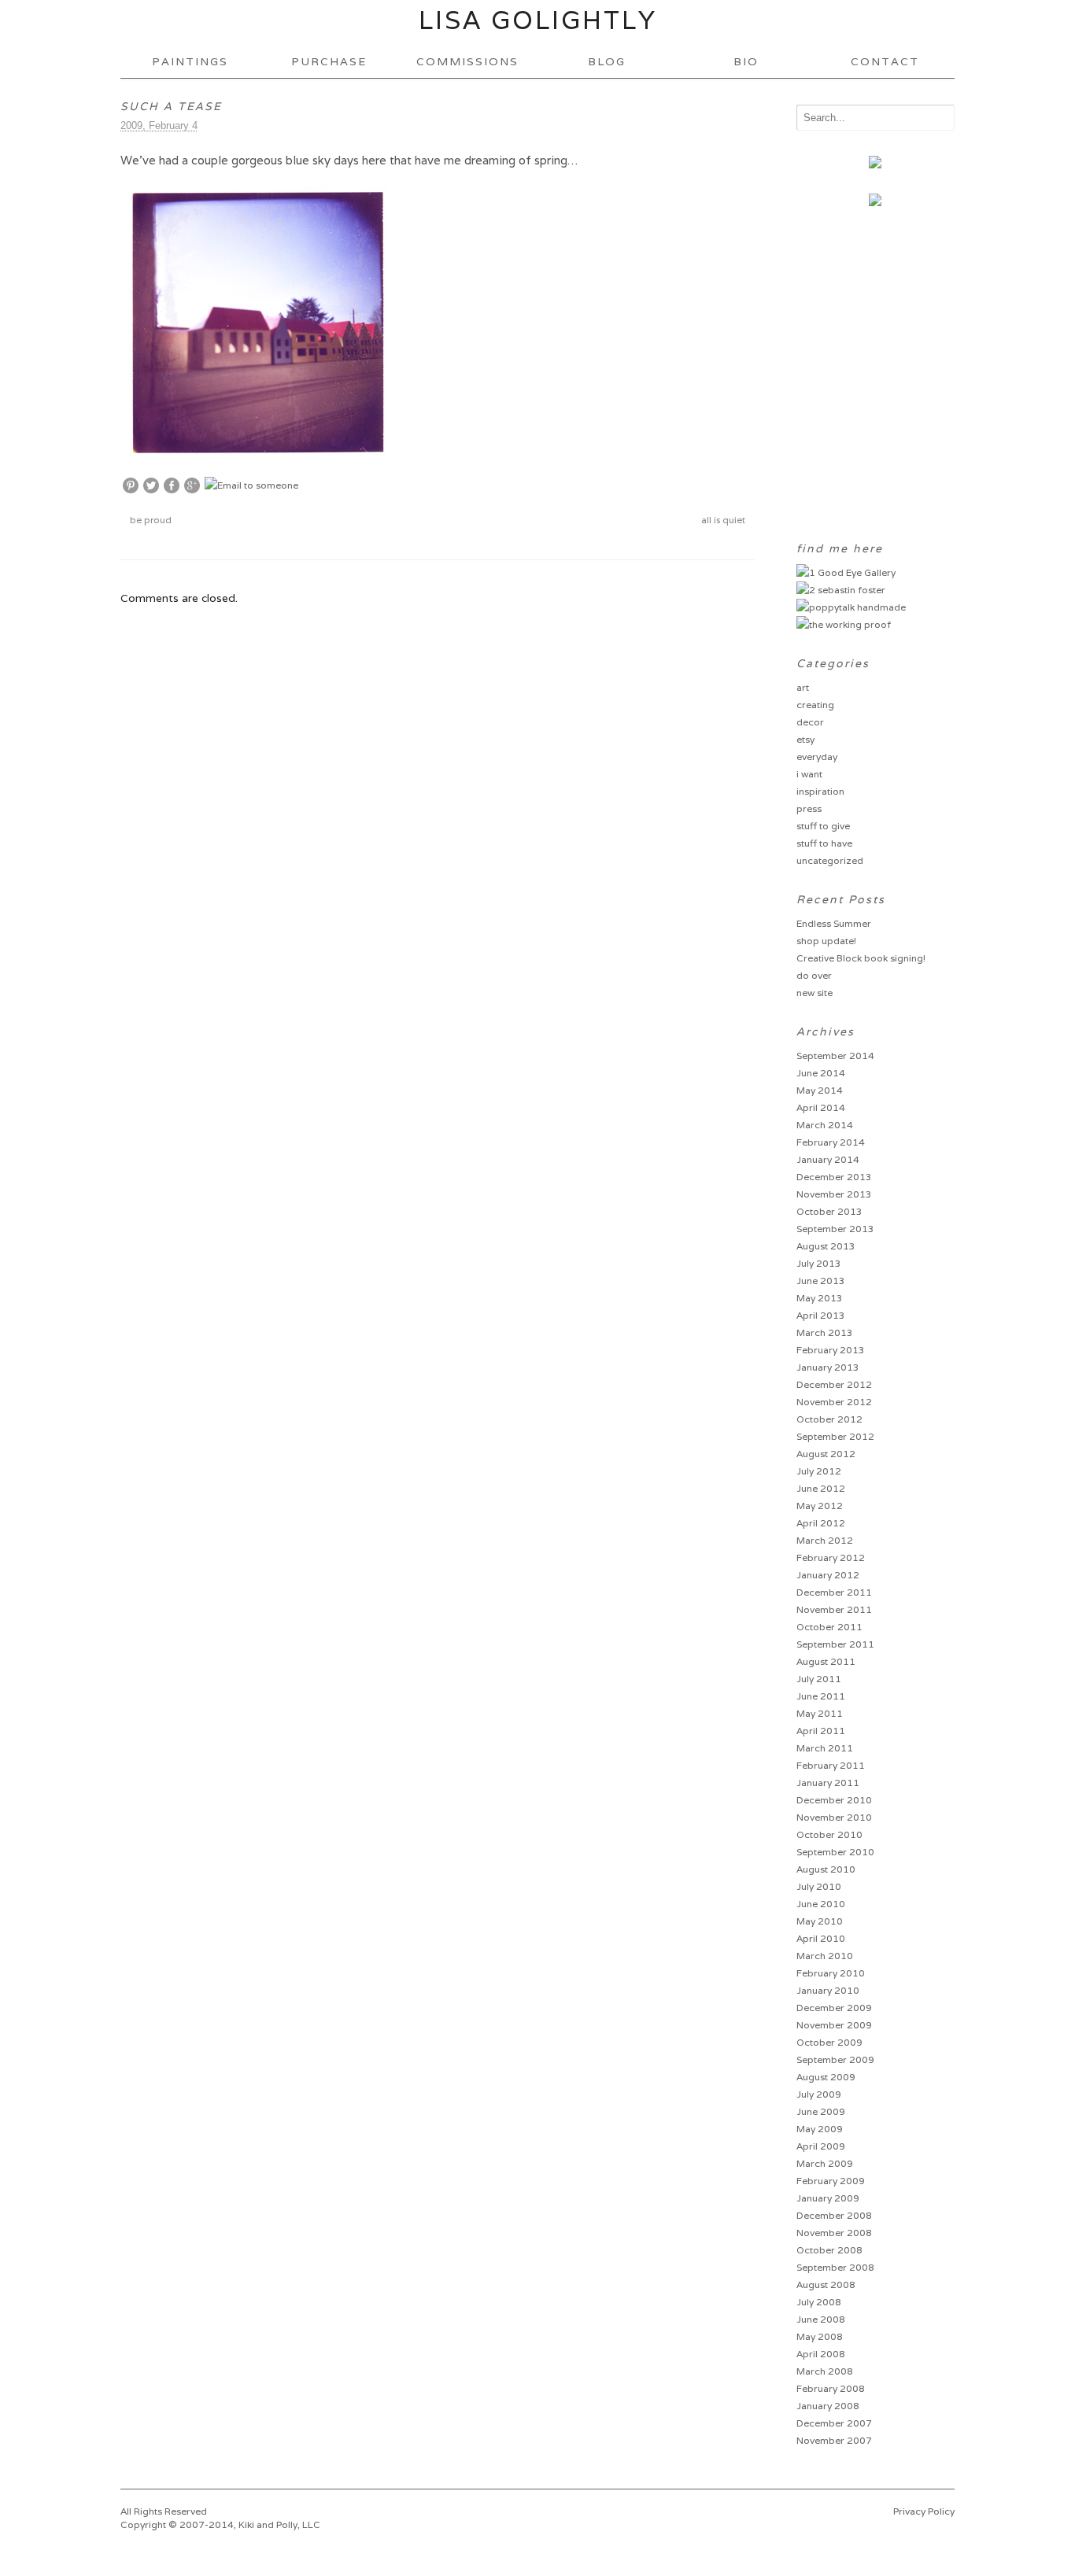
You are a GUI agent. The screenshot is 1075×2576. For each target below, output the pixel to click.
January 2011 (828, 1783)
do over (814, 975)
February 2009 (831, 2181)
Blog (607, 61)
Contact (885, 61)
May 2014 (820, 1090)
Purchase (329, 61)
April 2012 (821, 1523)
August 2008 (826, 2284)
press (809, 808)
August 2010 (826, 1869)
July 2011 (819, 1679)
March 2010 (825, 1956)
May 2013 (820, 1298)
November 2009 (834, 2025)
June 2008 (821, 2319)
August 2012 (826, 1454)
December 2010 (834, 1800)
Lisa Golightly (538, 20)
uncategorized (830, 860)
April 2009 (821, 2146)
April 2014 (821, 1107)
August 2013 (826, 1246)
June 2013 (821, 1281)
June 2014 (821, 1073)
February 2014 (831, 1142)
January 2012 (828, 1575)
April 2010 (821, 1938)
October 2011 (829, 1627)
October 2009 (829, 2042)
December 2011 (834, 1592)
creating (815, 705)
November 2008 (834, 2233)
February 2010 (831, 1973)
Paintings (190, 61)
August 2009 (826, 2077)
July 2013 (819, 1263)
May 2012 (820, 1506)
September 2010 (835, 1852)
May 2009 (820, 2129)
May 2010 (820, 1921)
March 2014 (825, 1125)
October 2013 (829, 1211)
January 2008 (828, 2406)
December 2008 (834, 2215)
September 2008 (835, 2267)
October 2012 (829, 1419)
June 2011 (821, 1696)
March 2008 (825, 2371)
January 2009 (828, 2198)
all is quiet (724, 520)
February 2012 (831, 1557)
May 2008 (820, 2336)
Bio (746, 61)
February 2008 (831, 2388)
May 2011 (820, 1713)
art (803, 687)
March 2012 (825, 1540)
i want (809, 774)
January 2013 (828, 1367)
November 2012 (834, 1402)
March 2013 (825, 1332)
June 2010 (821, 1904)
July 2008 (819, 2302)
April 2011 (821, 1731)
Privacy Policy (924, 2511)
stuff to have (824, 843)
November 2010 (834, 1817)
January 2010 (828, 1990)
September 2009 (835, 2059)
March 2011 (825, 1748)
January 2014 (828, 1159)
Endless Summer (834, 923)
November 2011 (834, 1609)
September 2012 (835, 1436)
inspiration (820, 791)
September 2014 (835, 1055)
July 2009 (819, 2094)
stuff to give (823, 826)
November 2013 (834, 1194)
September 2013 (835, 1229)
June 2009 (821, 2111)
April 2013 (821, 1315)
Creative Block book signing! (861, 958)
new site (815, 993)
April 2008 (821, 2354)
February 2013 (831, 1350)
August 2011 (826, 1661)
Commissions (467, 61)
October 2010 (829, 1834)
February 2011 (831, 1765)
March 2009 (825, 2163)
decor (810, 722)
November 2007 (834, 2440)
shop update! (826, 941)
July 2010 (819, 1886)
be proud (150, 520)
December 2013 (834, 1177)
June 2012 (821, 1488)
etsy (805, 739)
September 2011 (835, 1644)
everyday (817, 757)
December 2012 (834, 1384)
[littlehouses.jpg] (259, 450)
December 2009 (834, 2008)
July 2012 (819, 1471)
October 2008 (829, 2250)
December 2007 (834, 2423)
